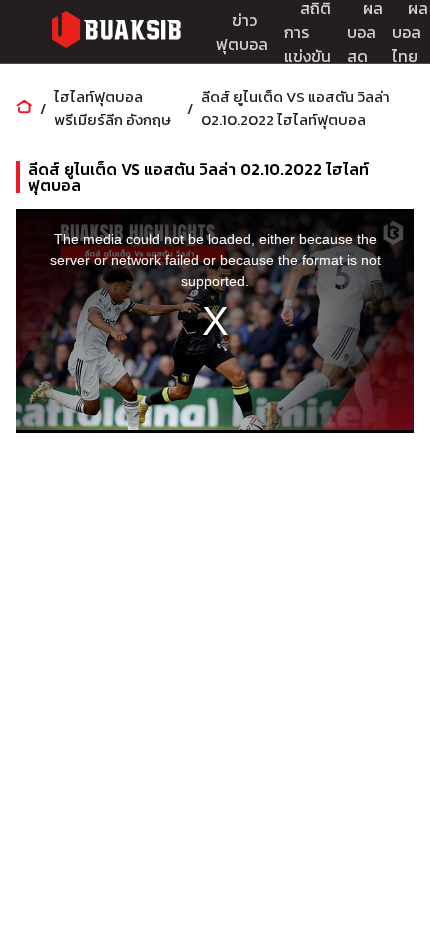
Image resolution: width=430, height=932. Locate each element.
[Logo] (116, 32)
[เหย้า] (24, 108)
